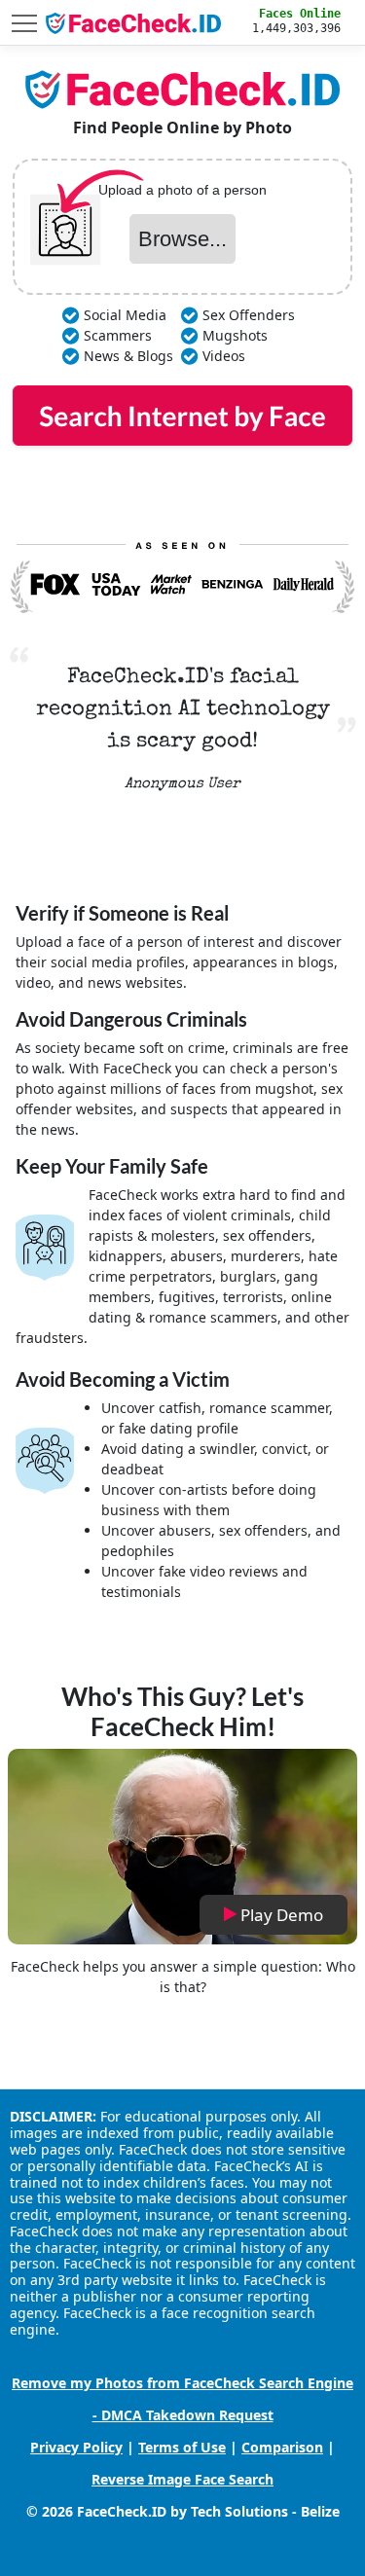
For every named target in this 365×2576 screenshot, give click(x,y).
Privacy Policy (76, 2447)
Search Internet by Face (182, 416)
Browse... (182, 239)
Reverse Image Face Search (182, 2479)
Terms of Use (182, 2447)
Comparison (282, 2447)
